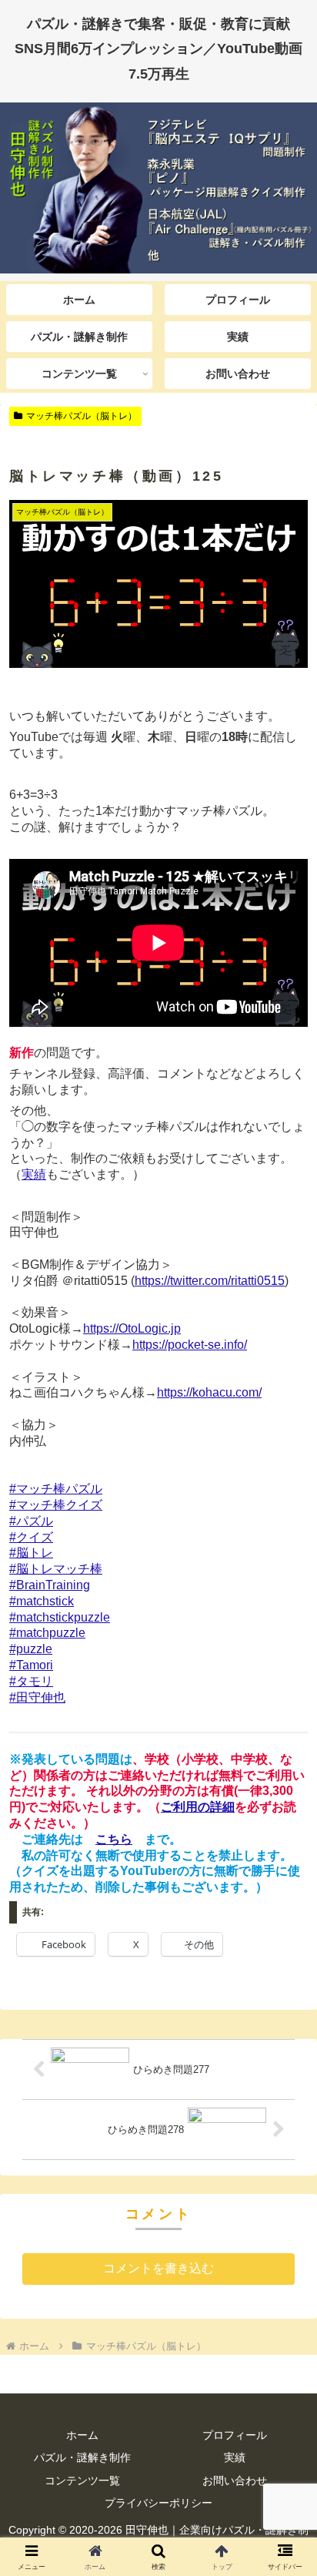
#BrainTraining (50, 1585)
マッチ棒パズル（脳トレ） (82, 416)
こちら (114, 1839)
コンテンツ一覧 (82, 2480)
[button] (285, 2099)
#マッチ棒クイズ (56, 1505)
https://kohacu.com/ (209, 1392)
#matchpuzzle (47, 1633)
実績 (34, 1174)
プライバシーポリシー (158, 2503)
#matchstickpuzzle (60, 1617)
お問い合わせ (235, 2480)
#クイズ (31, 1537)
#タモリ (31, 1681)
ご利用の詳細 (198, 1807)
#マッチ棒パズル (56, 1489)
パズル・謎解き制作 (82, 2457)
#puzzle (31, 1649)
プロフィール (235, 2435)
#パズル (31, 1521)
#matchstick (42, 1601)
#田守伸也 (37, 1697)
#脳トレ (31, 1553)
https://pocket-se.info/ (190, 1345)
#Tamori (31, 1665)
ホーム (82, 2435)
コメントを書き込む (158, 2268)
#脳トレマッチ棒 (56, 1569)
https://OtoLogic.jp (132, 1328)
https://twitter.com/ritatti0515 (210, 1281)
